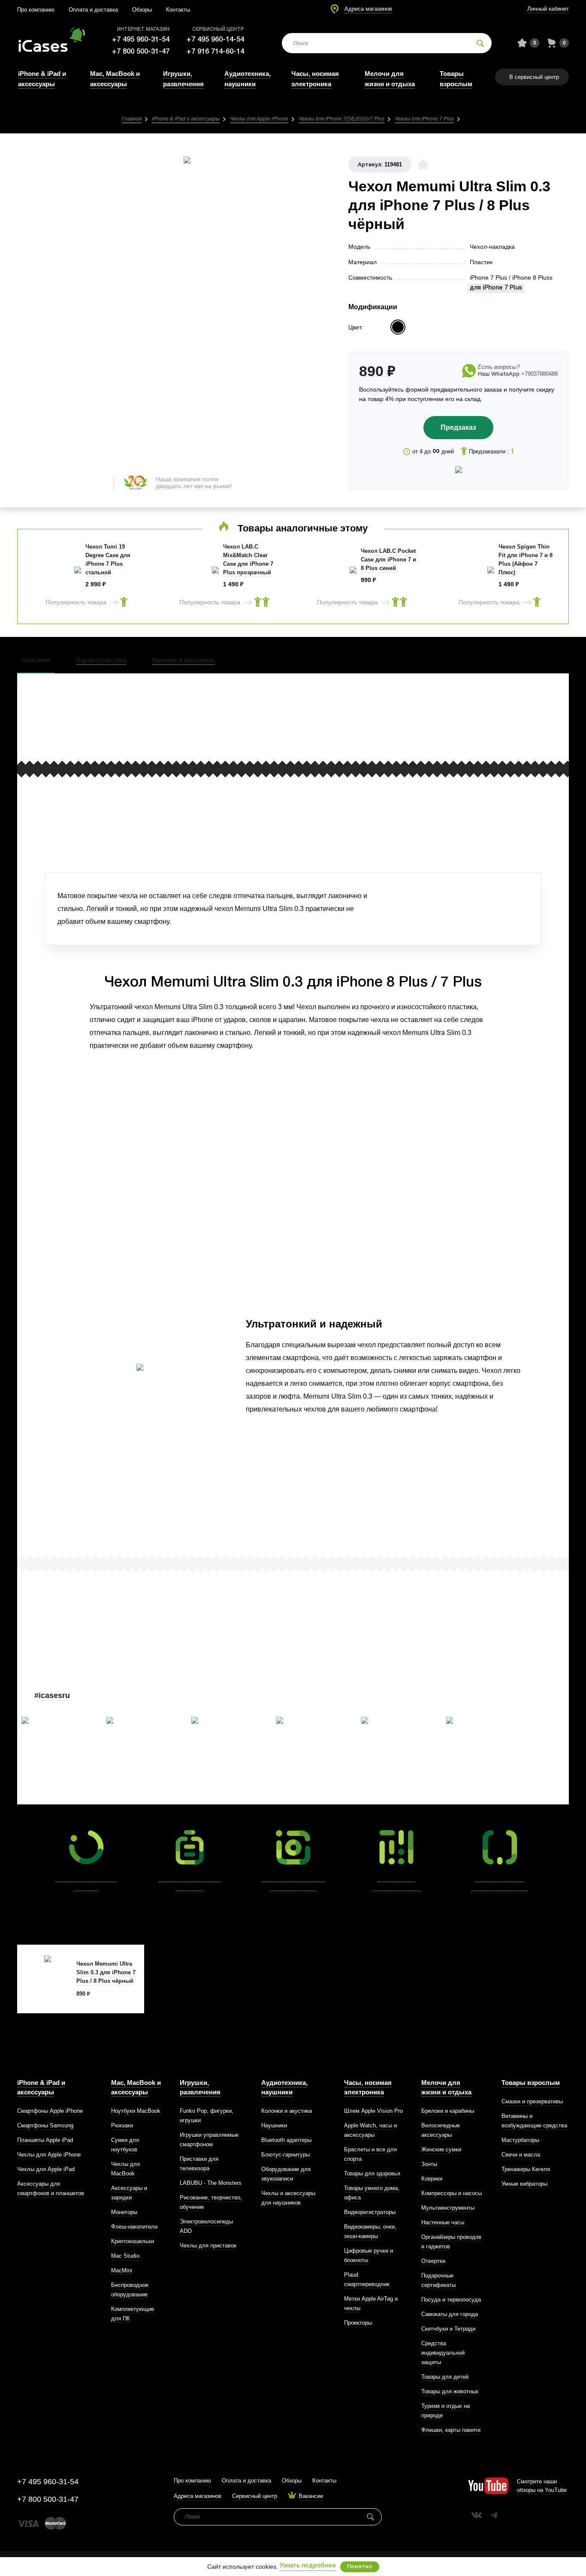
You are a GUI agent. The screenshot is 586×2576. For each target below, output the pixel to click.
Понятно (360, 2567)
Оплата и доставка (93, 10)
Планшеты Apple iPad (45, 2140)
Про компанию (36, 10)
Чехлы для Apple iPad (46, 2169)
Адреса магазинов (368, 9)
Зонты (429, 2164)
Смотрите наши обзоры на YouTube (542, 2486)
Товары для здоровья (372, 2173)
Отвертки (433, 2261)
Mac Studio (125, 2256)
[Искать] (480, 43)
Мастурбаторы (520, 2140)
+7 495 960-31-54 (141, 40)
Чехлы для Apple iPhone (259, 119)
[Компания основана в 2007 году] (49, 43)
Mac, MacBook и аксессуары (136, 2087)
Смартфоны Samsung (45, 2125)
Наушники (274, 2125)
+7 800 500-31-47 (141, 52)
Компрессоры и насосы (452, 2193)
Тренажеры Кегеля (526, 2169)
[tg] (494, 2515)
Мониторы (124, 2212)
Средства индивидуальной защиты (443, 2353)
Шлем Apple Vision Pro (373, 2111)
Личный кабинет (548, 9)
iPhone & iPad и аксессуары (186, 119)
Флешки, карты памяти (451, 2430)
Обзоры (142, 10)
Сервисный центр (255, 2496)
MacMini (122, 2270)
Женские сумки (441, 2149)
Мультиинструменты (448, 2208)
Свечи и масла (521, 2155)
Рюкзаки (122, 2125)
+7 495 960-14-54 (215, 40)
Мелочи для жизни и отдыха (446, 2087)
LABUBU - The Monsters (211, 2183)
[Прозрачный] (415, 327)
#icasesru (52, 1695)
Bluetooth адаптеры (286, 2140)
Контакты (178, 10)
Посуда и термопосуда (451, 2300)
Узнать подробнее (308, 2566)
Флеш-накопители (134, 2227)
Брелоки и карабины (448, 2111)
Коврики (432, 2179)
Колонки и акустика (287, 2111)
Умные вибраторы (524, 2184)
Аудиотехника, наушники (284, 2087)
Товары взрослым (531, 2083)
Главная (132, 119)
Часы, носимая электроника (368, 2087)
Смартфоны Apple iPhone (50, 2111)
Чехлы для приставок (208, 2246)
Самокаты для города (450, 2314)
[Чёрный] (398, 327)
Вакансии (311, 2496)
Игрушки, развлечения (200, 2087)
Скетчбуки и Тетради (448, 2329)
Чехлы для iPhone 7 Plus (424, 119)
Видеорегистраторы (370, 2212)
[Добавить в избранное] (423, 164)
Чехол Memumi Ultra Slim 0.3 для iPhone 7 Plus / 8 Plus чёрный (106, 1972)
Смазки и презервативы (532, 2101)
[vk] (477, 2515)
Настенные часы (443, 2222)
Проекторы (358, 2323)
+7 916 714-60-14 (215, 52)
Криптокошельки (133, 2241)
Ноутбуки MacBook (136, 2111)
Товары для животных (450, 2391)
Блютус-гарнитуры (285, 2155)
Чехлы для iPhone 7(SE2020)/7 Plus (341, 119)
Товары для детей (445, 2377)
